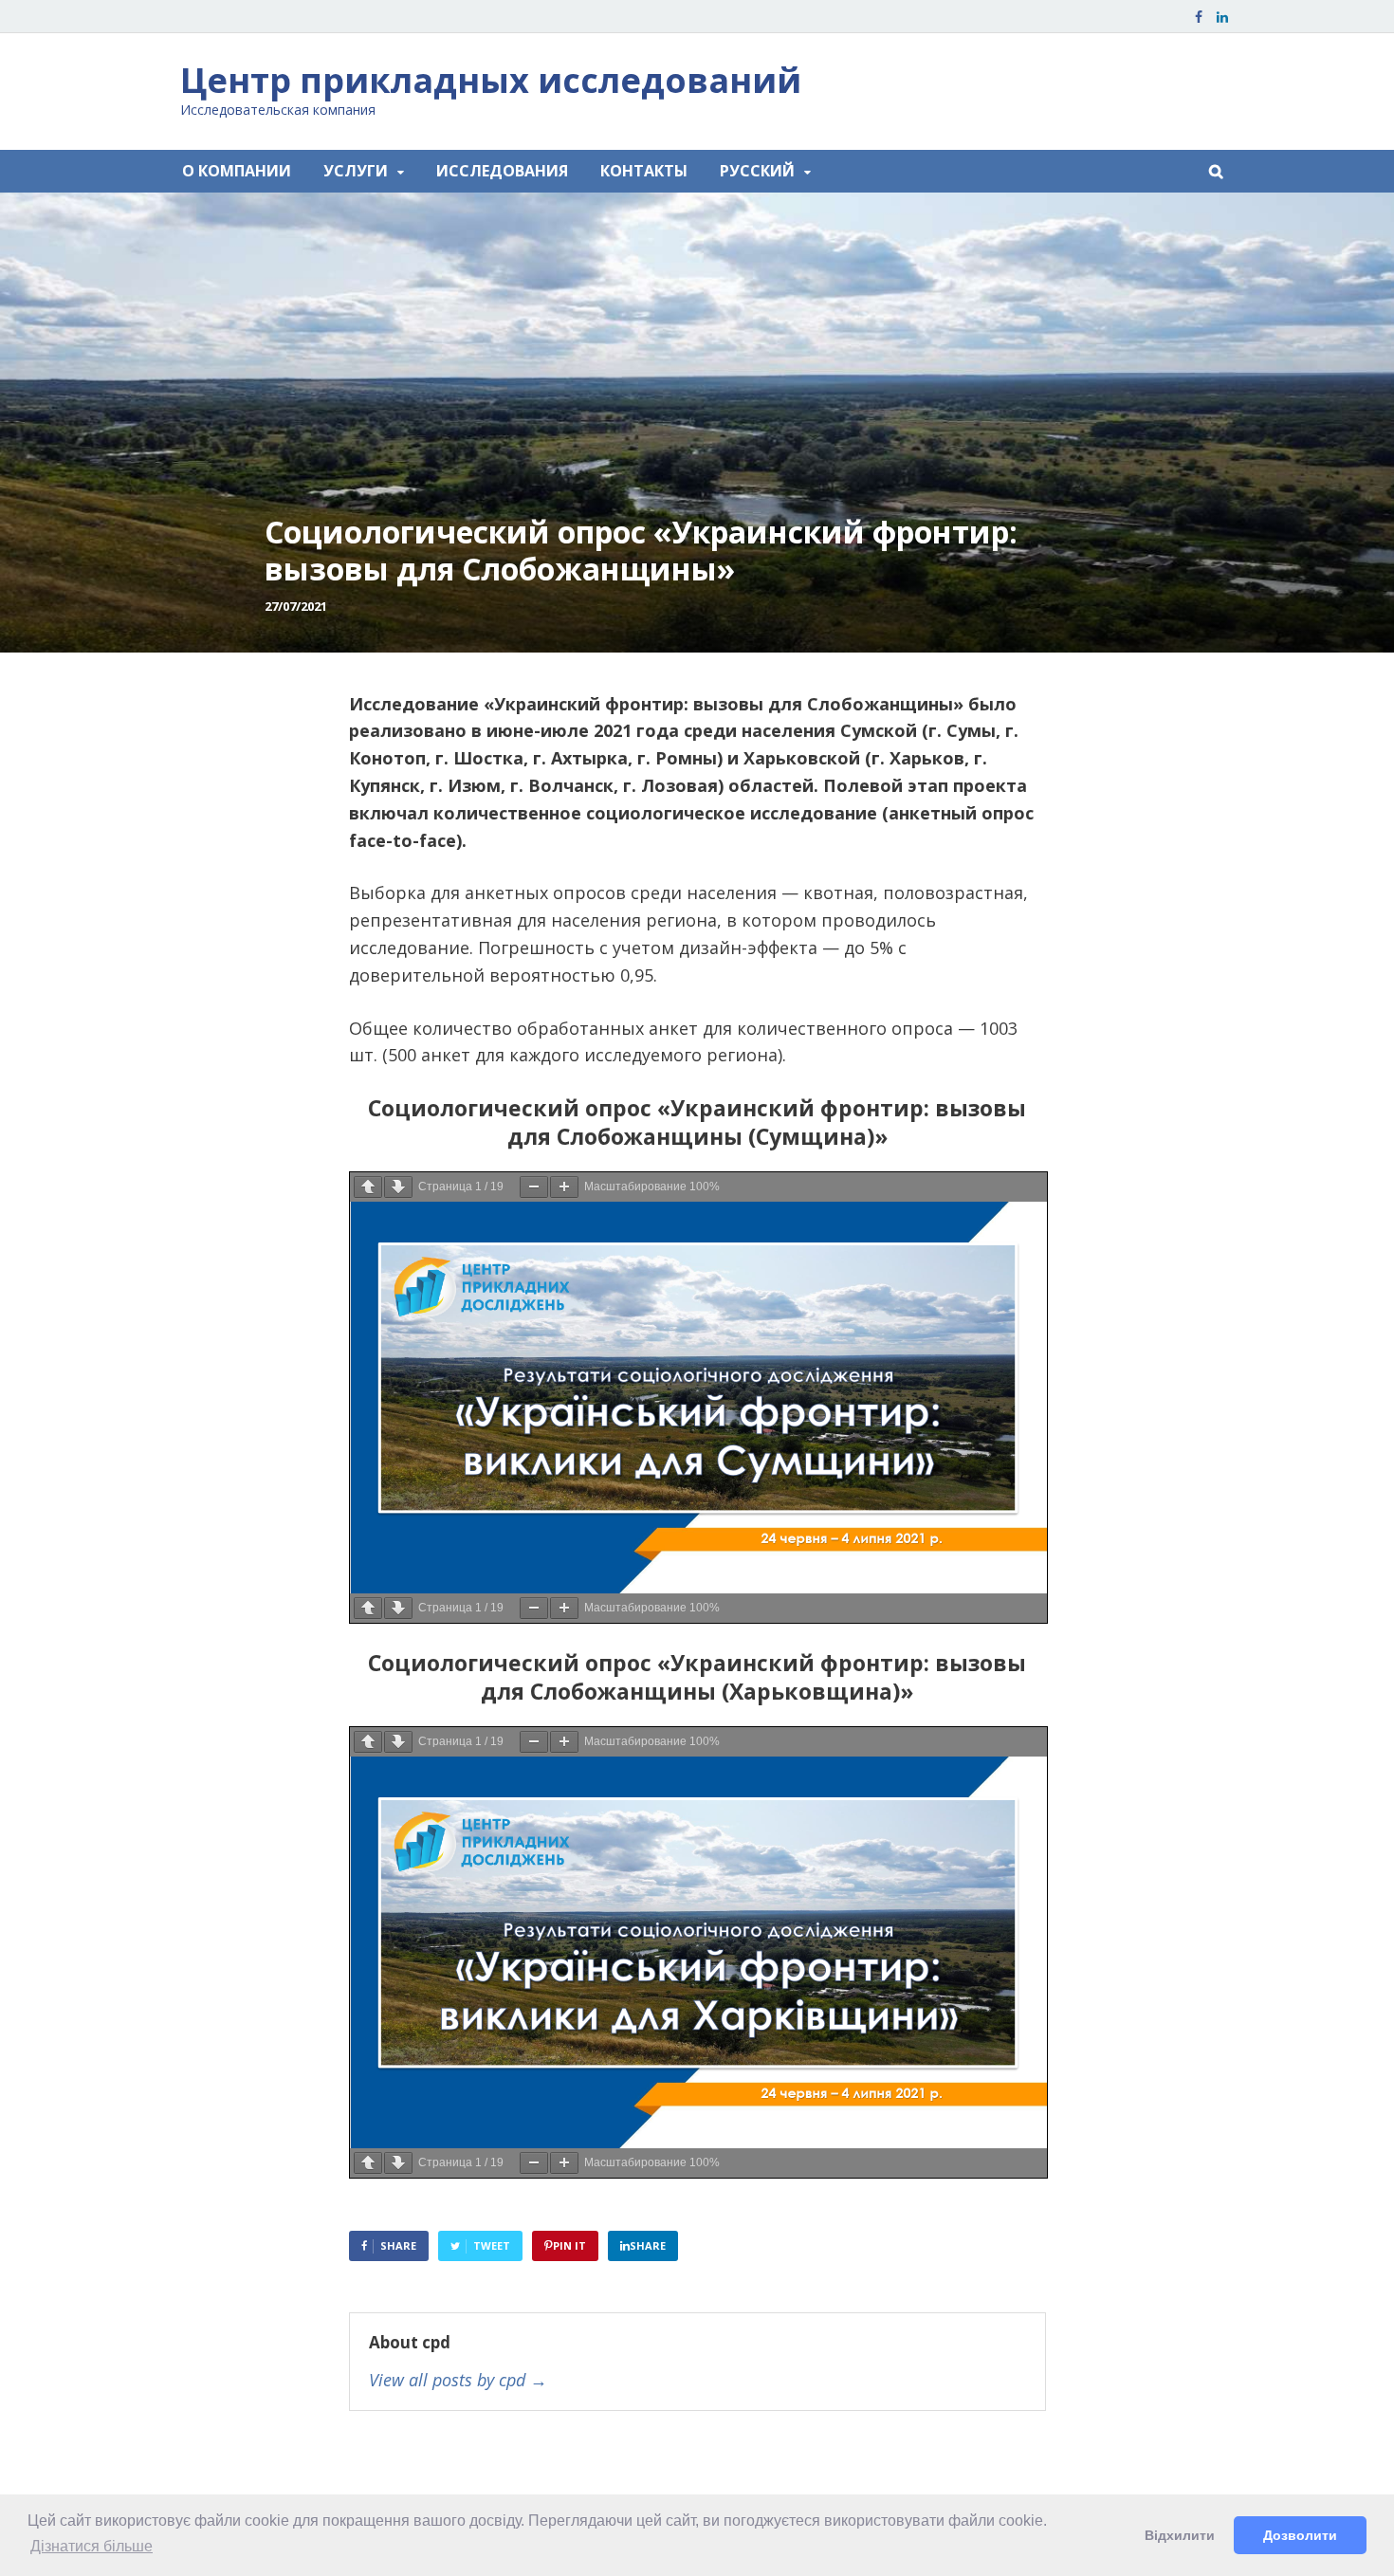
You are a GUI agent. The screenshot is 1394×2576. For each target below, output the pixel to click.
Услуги (356, 171)
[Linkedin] (1222, 17)
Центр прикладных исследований (491, 80)
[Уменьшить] (534, 1187)
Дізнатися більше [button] (92, 2546)
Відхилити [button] (1180, 2535)
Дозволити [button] (1300, 2535)
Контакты (644, 171)
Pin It (569, 2245)
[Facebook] (1199, 17)
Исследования (502, 171)
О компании (237, 171)
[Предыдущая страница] (368, 1187)
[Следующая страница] (398, 1187)
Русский (757, 171)
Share (398, 2245)
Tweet (492, 2245)
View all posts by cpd (458, 2381)
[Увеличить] (564, 1187)
